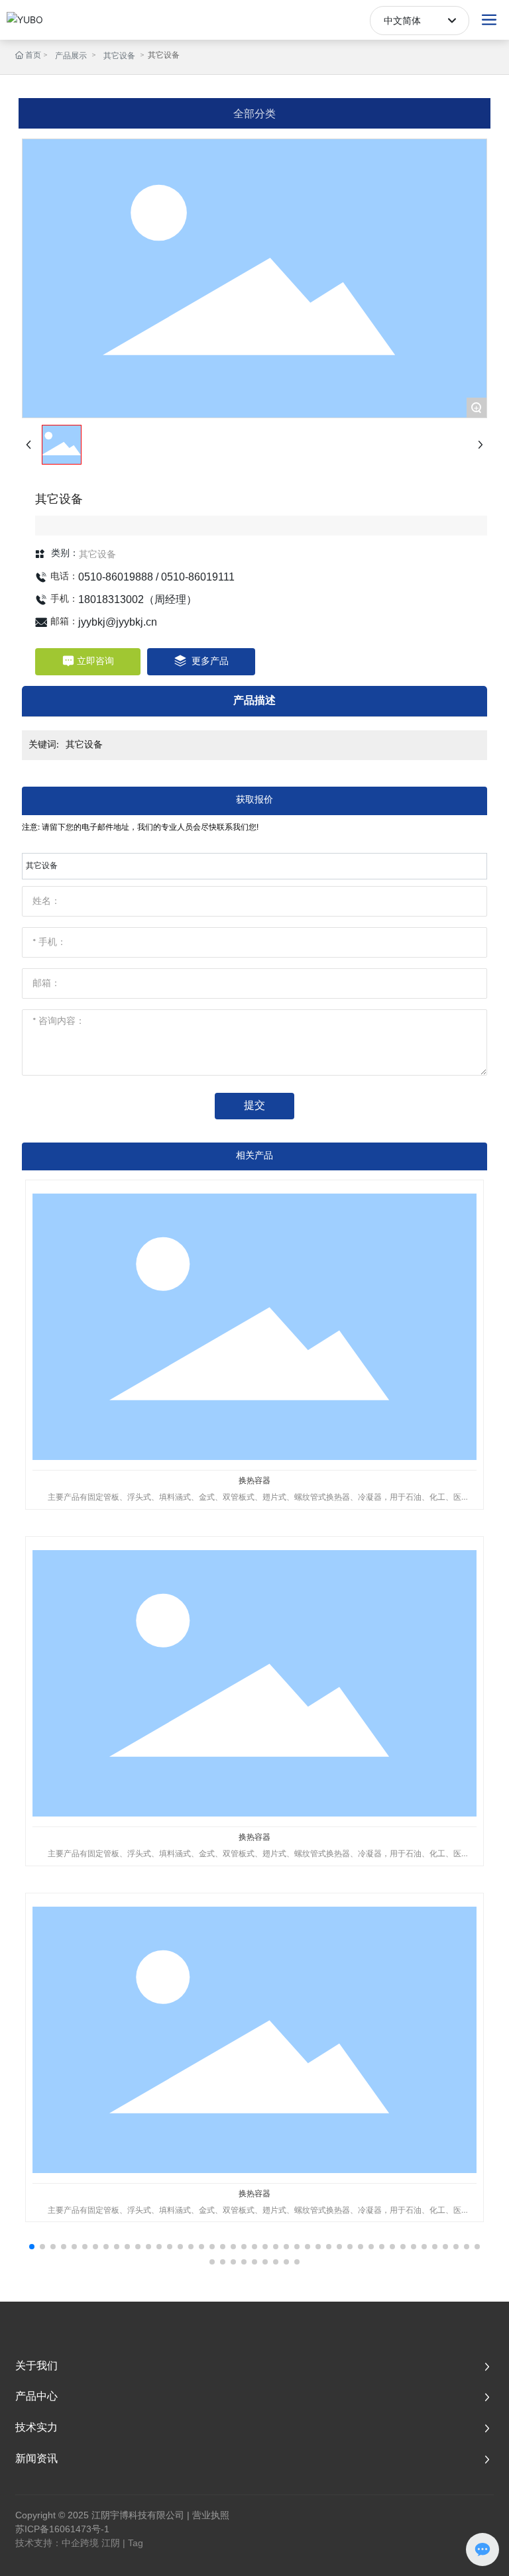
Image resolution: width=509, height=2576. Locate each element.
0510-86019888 (116, 577)
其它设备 (119, 56)
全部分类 (254, 113)
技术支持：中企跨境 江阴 (68, 2543)
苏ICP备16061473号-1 (62, 2529)
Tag (136, 2543)
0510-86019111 (198, 577)
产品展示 (71, 56)
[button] (32, 2247)
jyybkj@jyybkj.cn (118, 622)
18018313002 (111, 599)
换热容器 (254, 1480)
